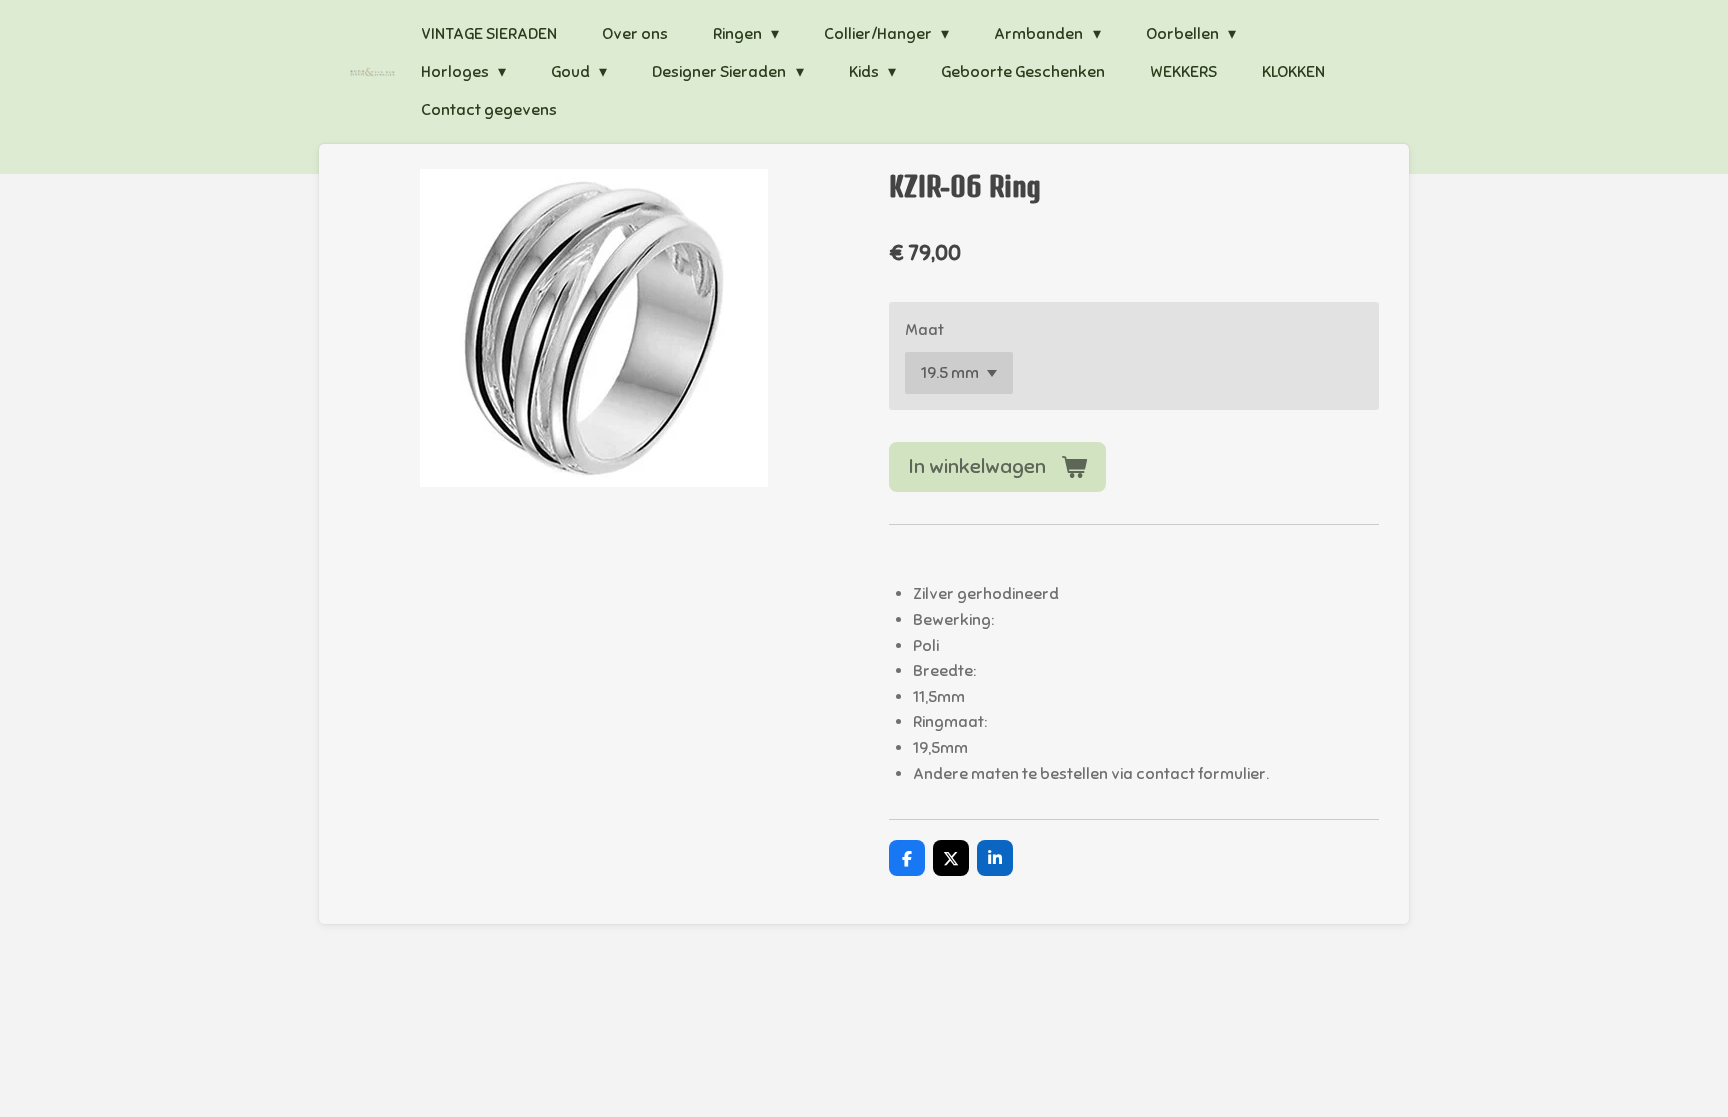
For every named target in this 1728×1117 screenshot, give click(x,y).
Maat (924, 330)
